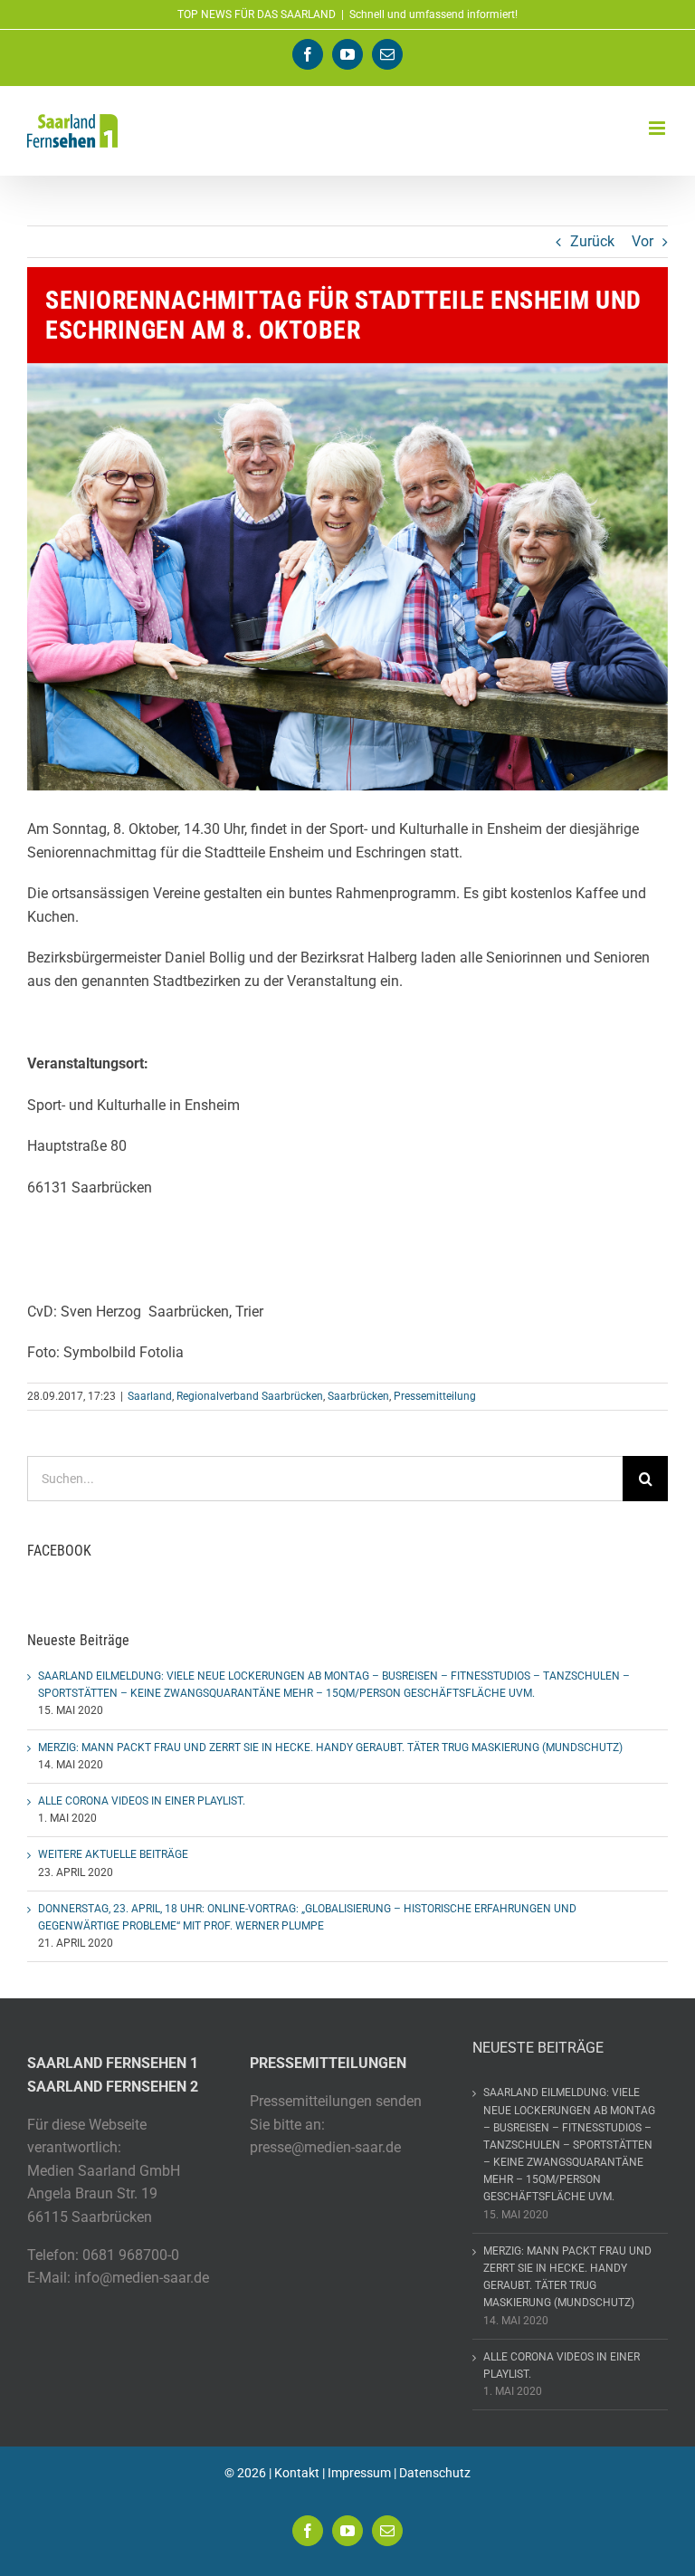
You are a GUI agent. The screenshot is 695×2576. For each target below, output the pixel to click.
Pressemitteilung (435, 1396)
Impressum (359, 2473)
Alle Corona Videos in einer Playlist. (142, 1801)
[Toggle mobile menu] (658, 128)
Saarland (150, 1396)
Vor (643, 241)
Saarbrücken (358, 1396)
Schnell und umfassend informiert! (433, 14)
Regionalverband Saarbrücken (250, 1396)
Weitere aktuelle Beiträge (113, 1854)
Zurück (592, 241)
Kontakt (297, 2473)
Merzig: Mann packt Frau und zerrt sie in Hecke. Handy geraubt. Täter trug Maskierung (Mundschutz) (330, 1748)
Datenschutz (435, 2473)
